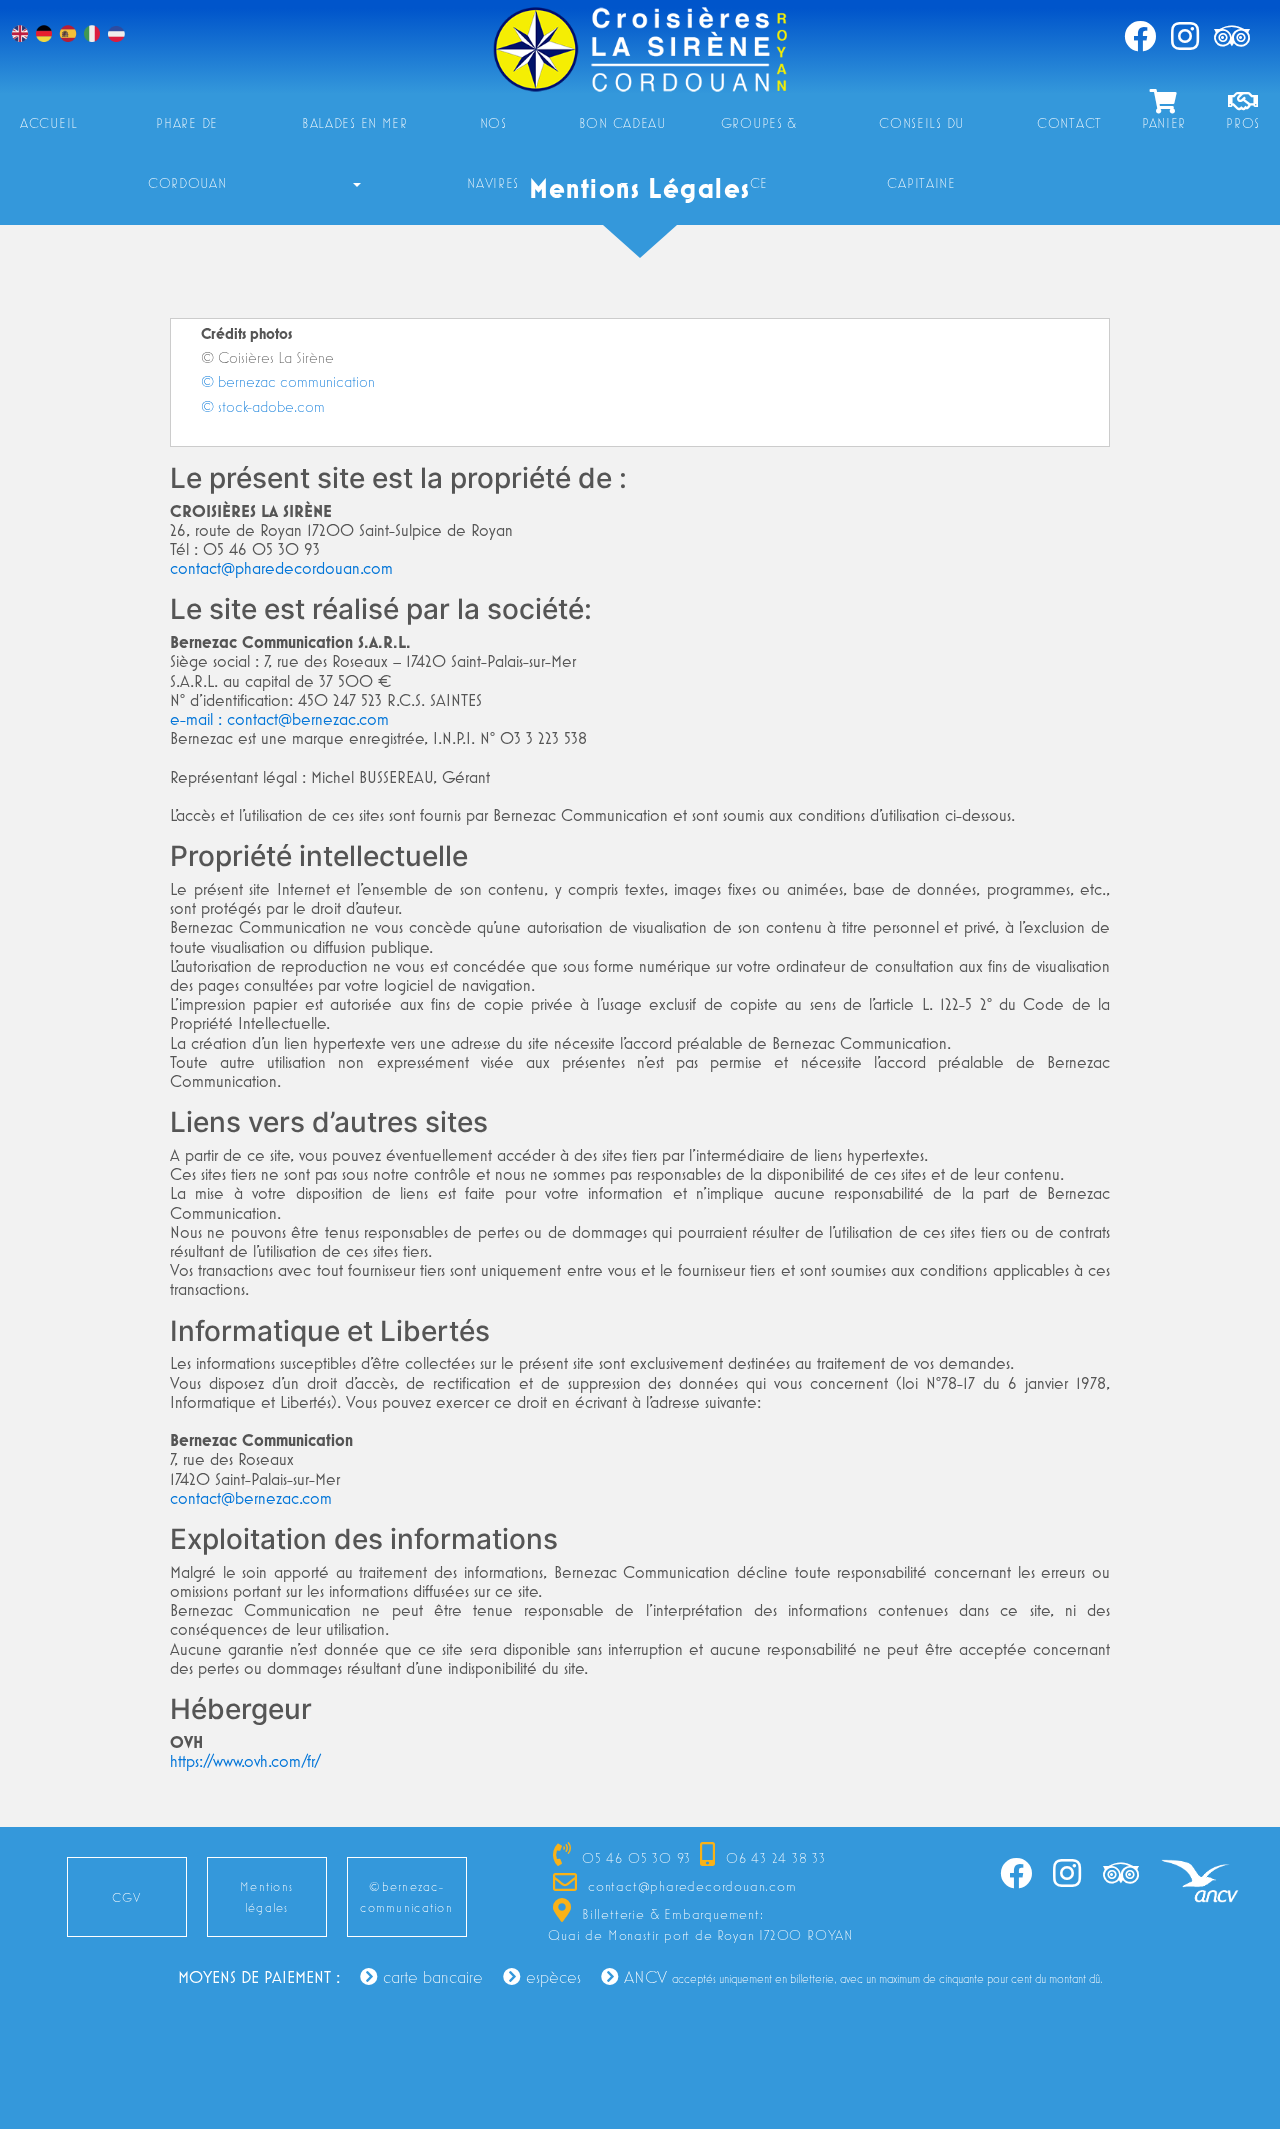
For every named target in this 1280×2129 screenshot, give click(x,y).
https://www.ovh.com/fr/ (245, 1761)
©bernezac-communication (406, 1897)
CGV (127, 1897)
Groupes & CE (759, 134)
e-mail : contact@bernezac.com (279, 719)
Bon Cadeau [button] (622, 123)
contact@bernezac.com (251, 1498)
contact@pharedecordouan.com (281, 568)
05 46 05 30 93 (634, 1858)
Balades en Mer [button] (355, 123)
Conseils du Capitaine (921, 134)
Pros (1243, 123)
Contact (1069, 123)
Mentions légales (266, 1897)
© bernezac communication (288, 381)
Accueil (49, 123)
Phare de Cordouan (187, 134)
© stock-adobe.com (263, 406)
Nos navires (493, 134)
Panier (1164, 123)
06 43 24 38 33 (773, 1858)
